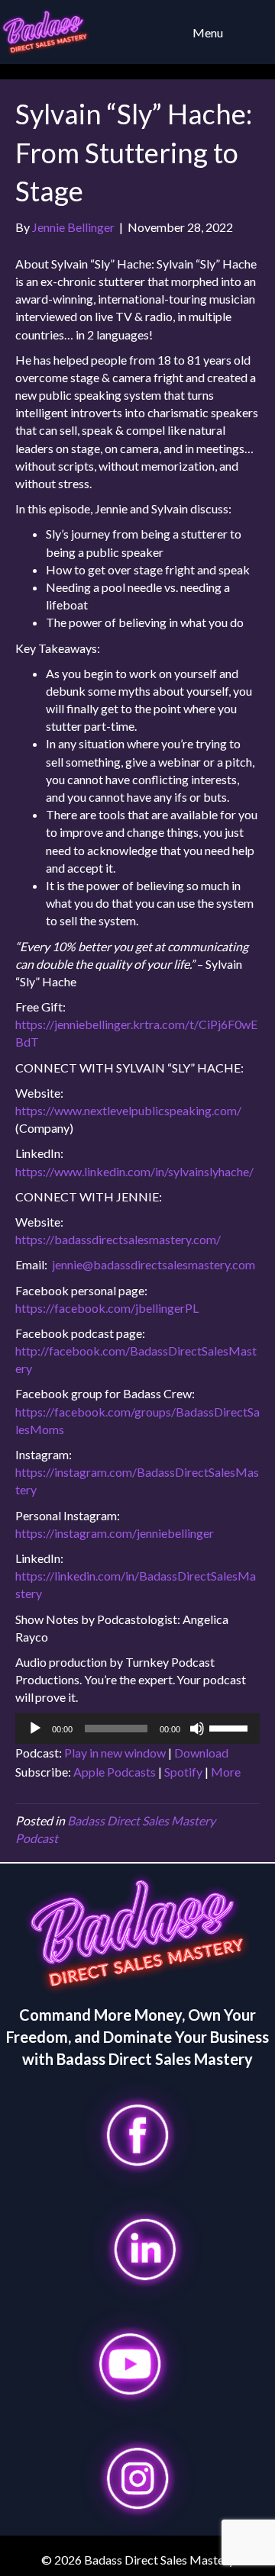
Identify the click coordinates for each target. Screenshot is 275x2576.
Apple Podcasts (115, 1772)
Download (201, 1753)
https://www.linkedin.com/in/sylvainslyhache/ (134, 1171)
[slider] (231, 1727)
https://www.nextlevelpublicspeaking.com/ (128, 1110)
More (226, 1772)
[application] (137, 1729)
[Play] (35, 1729)
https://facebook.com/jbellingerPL (107, 1308)
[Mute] (197, 1729)
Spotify (183, 1772)
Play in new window (115, 1753)
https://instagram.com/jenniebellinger (115, 1533)
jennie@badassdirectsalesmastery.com (154, 1264)
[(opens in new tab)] (137, 2133)
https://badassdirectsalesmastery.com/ (118, 1239)
